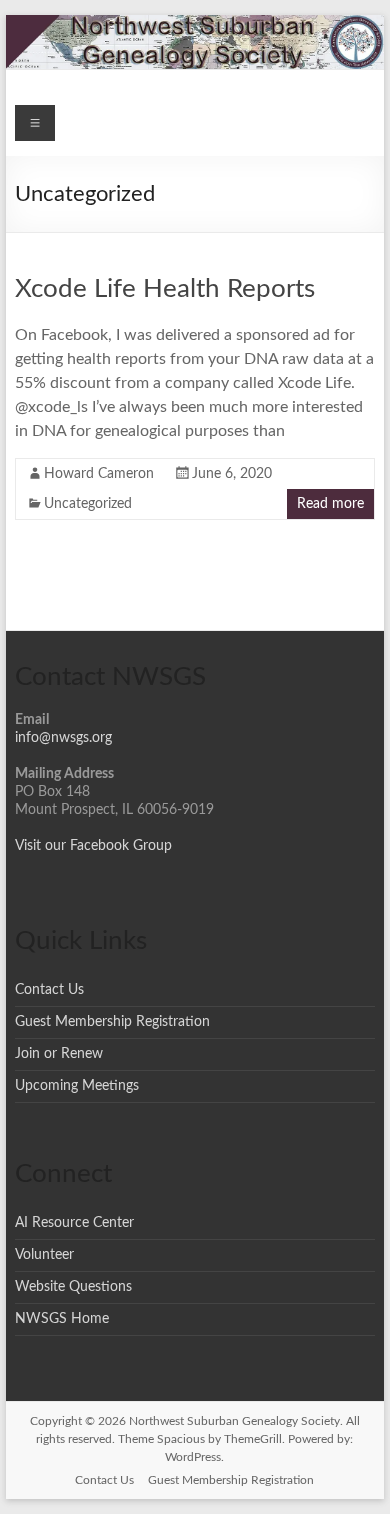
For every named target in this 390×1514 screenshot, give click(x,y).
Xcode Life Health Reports (165, 289)
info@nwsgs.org (63, 738)
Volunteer (44, 1255)
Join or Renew (59, 1054)
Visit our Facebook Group (93, 846)
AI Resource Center (74, 1223)
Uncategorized (88, 504)
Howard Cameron (99, 474)
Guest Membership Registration (112, 1022)
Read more (330, 504)
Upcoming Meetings (77, 1086)
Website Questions (73, 1287)
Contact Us (49, 990)
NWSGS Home (62, 1319)
